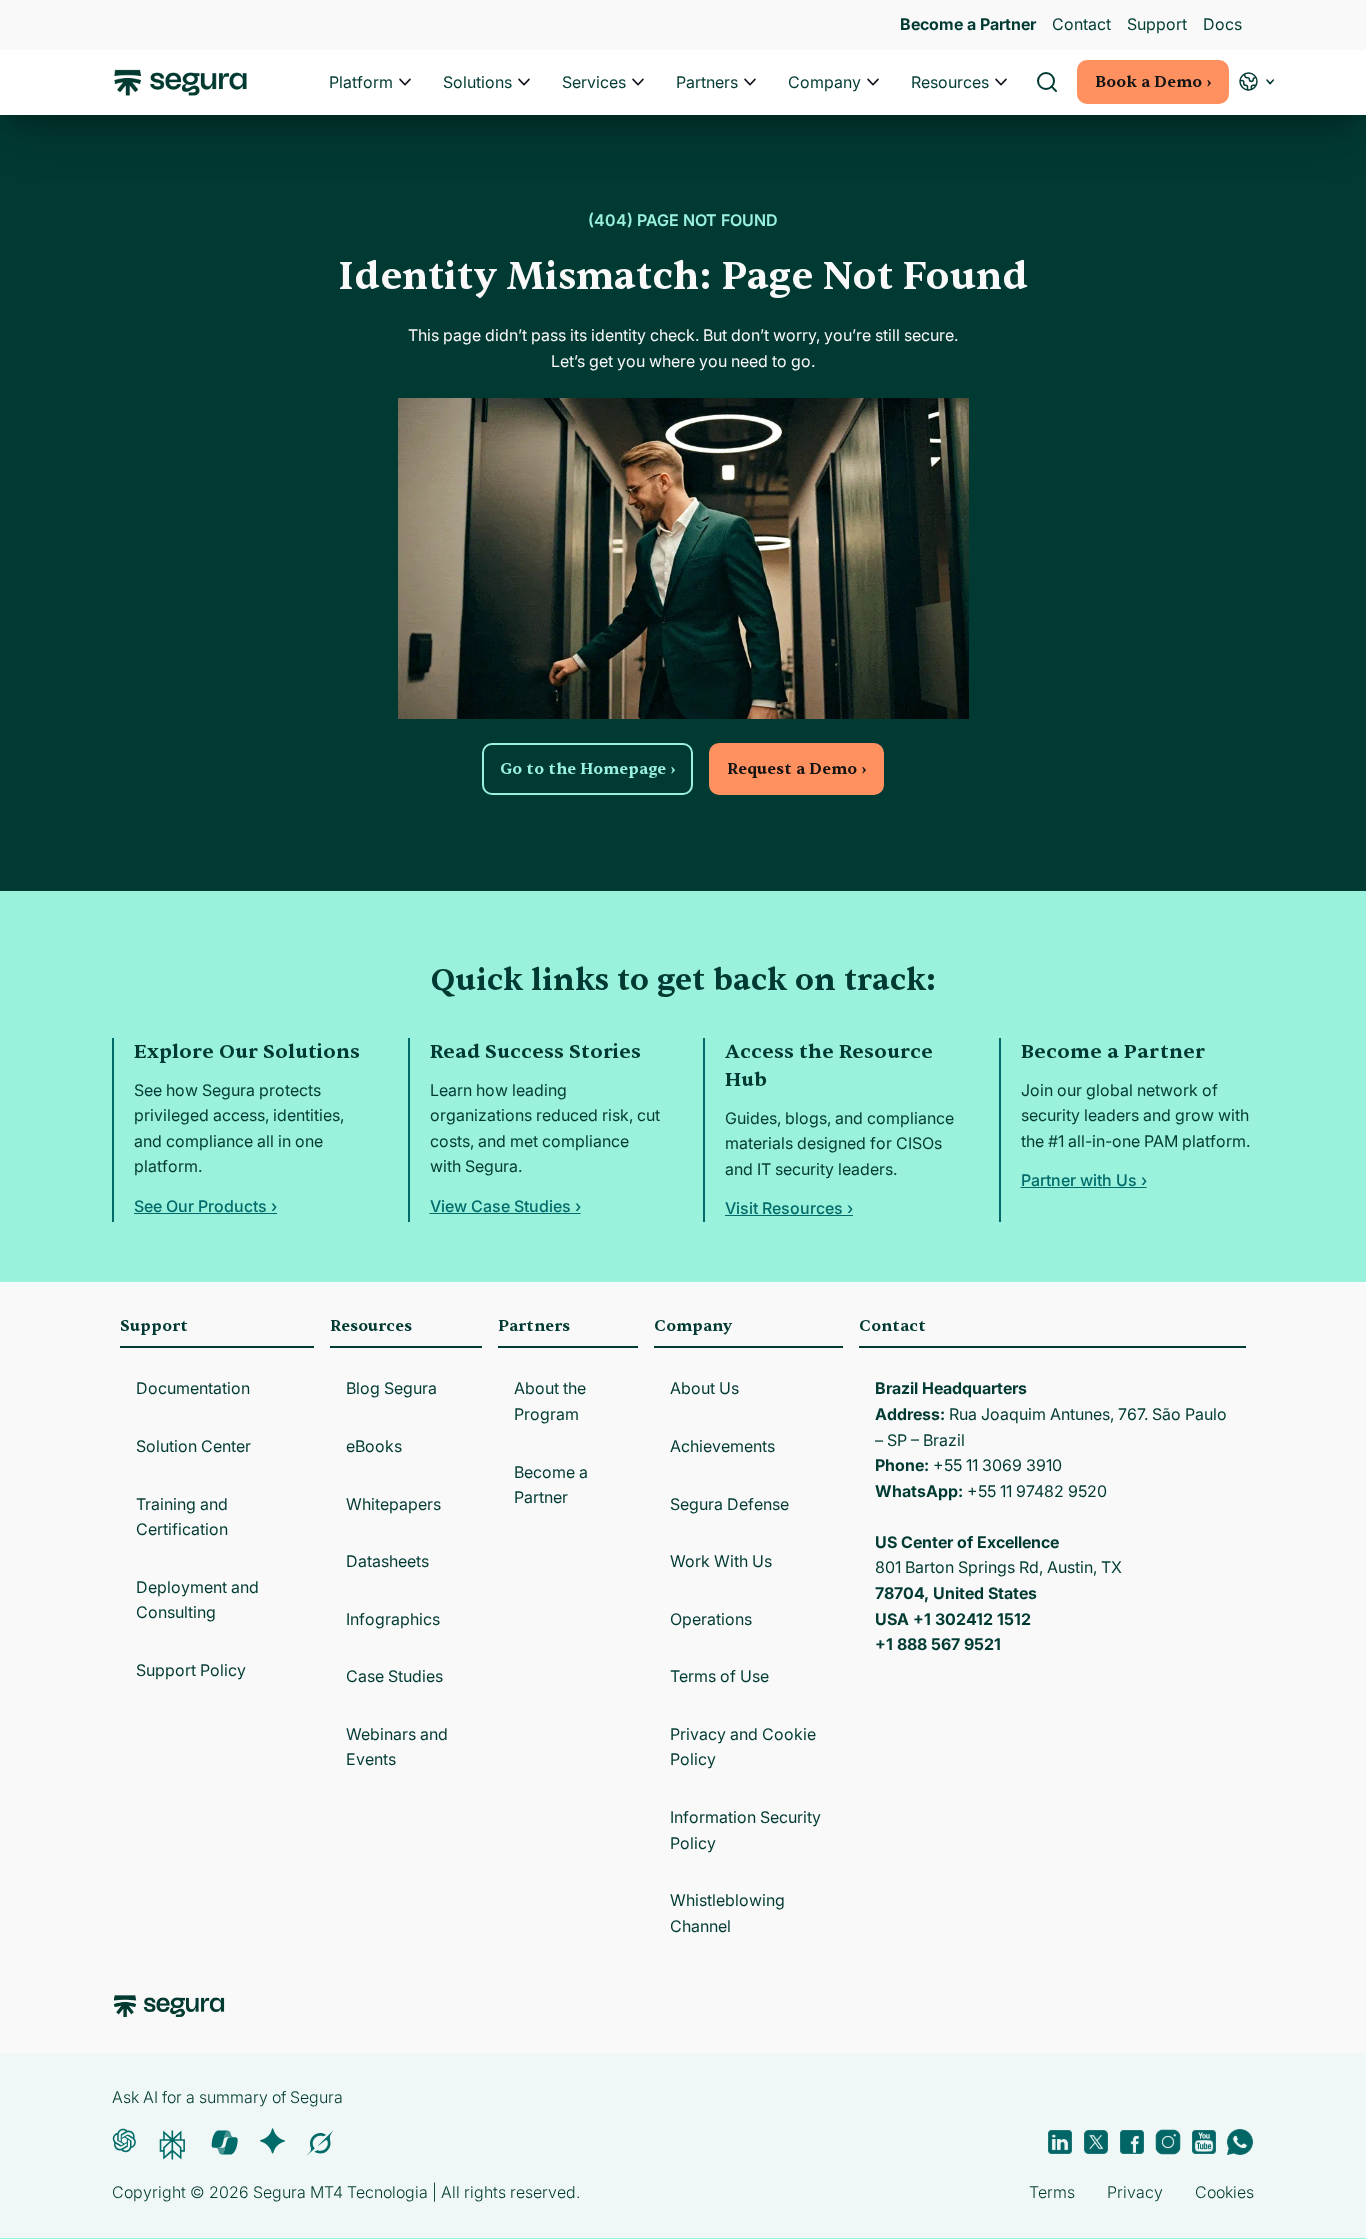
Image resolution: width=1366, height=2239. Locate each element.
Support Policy (191, 1670)
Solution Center (193, 1446)
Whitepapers (393, 1504)
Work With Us (721, 1561)
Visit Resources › (789, 1208)
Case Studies (394, 1676)
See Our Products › (205, 1206)
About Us (704, 1388)
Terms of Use (719, 1676)
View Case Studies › (505, 1206)
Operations (711, 1619)
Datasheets (387, 1561)
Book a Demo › (1153, 82)
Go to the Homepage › (587, 769)
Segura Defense (729, 1504)
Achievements (722, 1446)
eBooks (374, 1446)
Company (824, 82)
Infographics (393, 1619)
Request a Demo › (796, 769)
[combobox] (683, 108)
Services (594, 82)
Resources (950, 82)
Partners (707, 82)
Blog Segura (391, 1388)
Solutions (477, 82)
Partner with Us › (1084, 1180)
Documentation (193, 1388)
